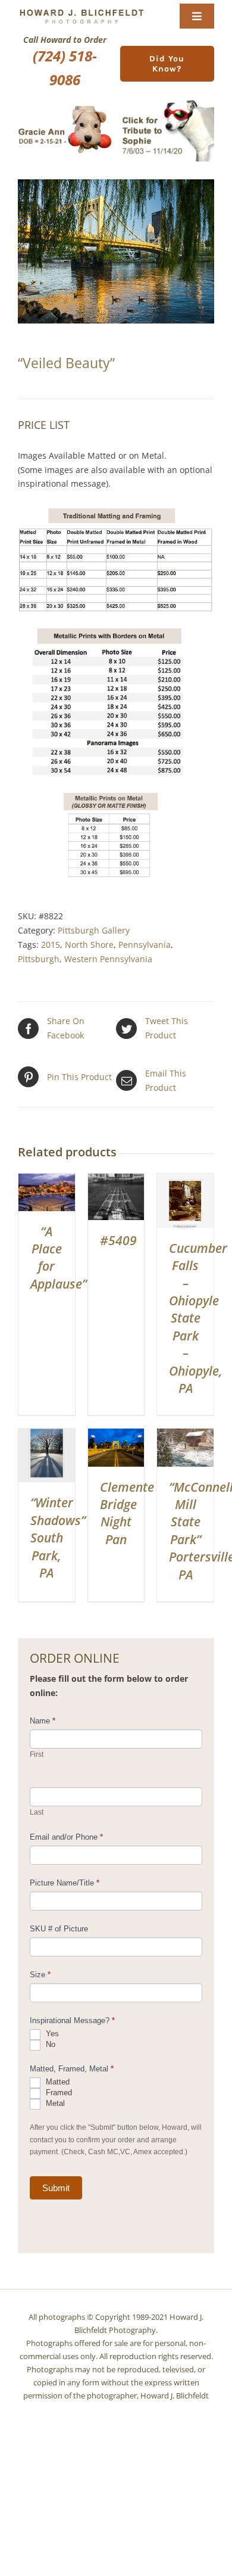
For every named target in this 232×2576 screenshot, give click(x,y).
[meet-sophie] (167, 102)
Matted (57, 2082)
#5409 (118, 1240)
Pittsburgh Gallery (94, 930)
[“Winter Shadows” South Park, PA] (47, 1435)
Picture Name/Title (65, 1883)
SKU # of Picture (59, 1929)
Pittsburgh (39, 959)
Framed (58, 2093)
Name (43, 1721)
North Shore (89, 945)
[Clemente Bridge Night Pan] (116, 1435)
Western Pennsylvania (108, 959)
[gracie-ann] (65, 110)
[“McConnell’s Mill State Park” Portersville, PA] (185, 1435)
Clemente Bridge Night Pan (127, 1513)
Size (40, 1975)
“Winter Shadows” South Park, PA (58, 1538)
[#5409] (116, 1180)
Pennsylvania (145, 945)
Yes (51, 2034)
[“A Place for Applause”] (47, 1180)
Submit (56, 2188)
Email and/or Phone (66, 1837)
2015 (51, 945)
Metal (54, 2104)
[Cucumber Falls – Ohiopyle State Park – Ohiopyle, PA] (185, 1180)
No (49, 2045)
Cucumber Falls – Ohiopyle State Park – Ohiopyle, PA (198, 1318)
